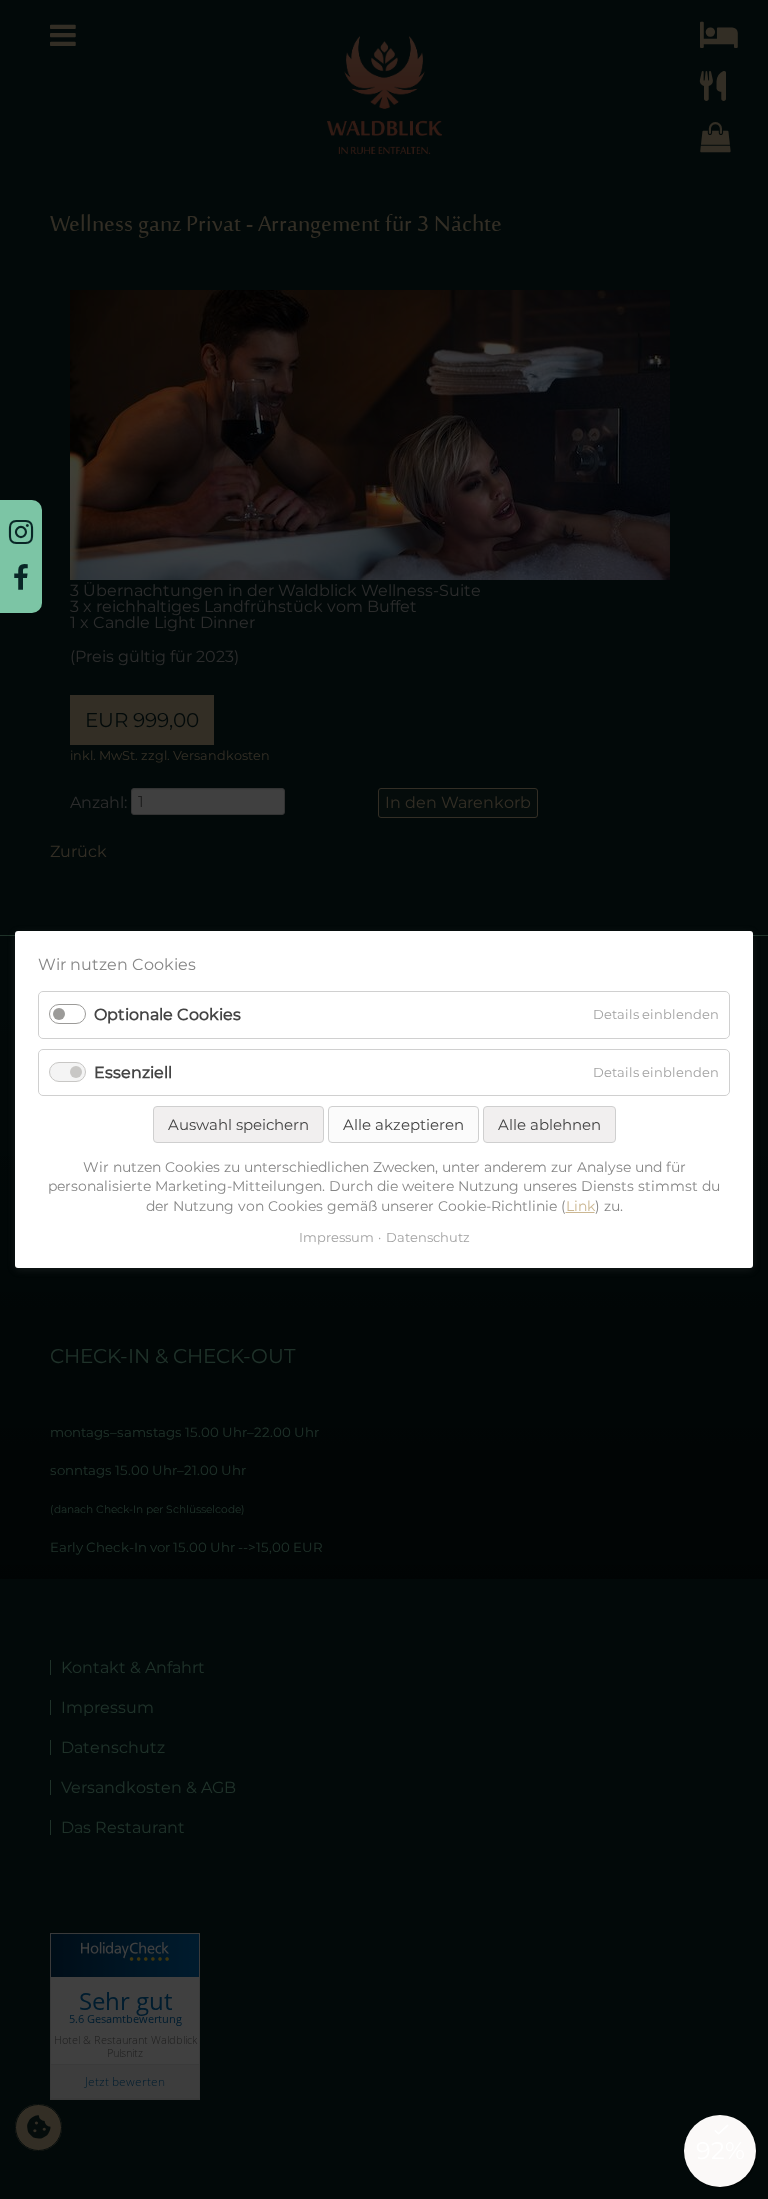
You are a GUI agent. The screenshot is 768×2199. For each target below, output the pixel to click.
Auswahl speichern (238, 1124)
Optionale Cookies (167, 1015)
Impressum (336, 1237)
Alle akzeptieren (403, 1124)
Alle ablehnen (549, 1124)
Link (580, 1206)
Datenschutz (428, 1237)
